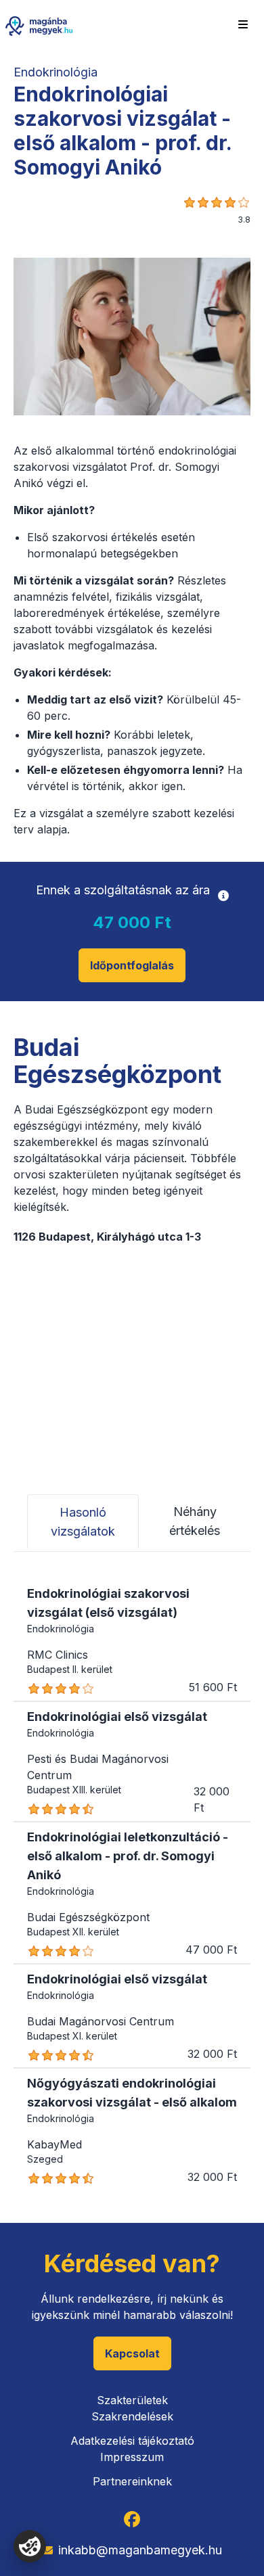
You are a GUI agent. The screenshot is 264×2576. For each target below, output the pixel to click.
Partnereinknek (132, 2481)
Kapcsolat (132, 2353)
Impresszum (132, 2457)
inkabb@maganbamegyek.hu (140, 2550)
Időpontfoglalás (132, 965)
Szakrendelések (132, 2416)
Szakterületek (132, 2400)
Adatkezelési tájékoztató (132, 2441)
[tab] (83, 1522)
